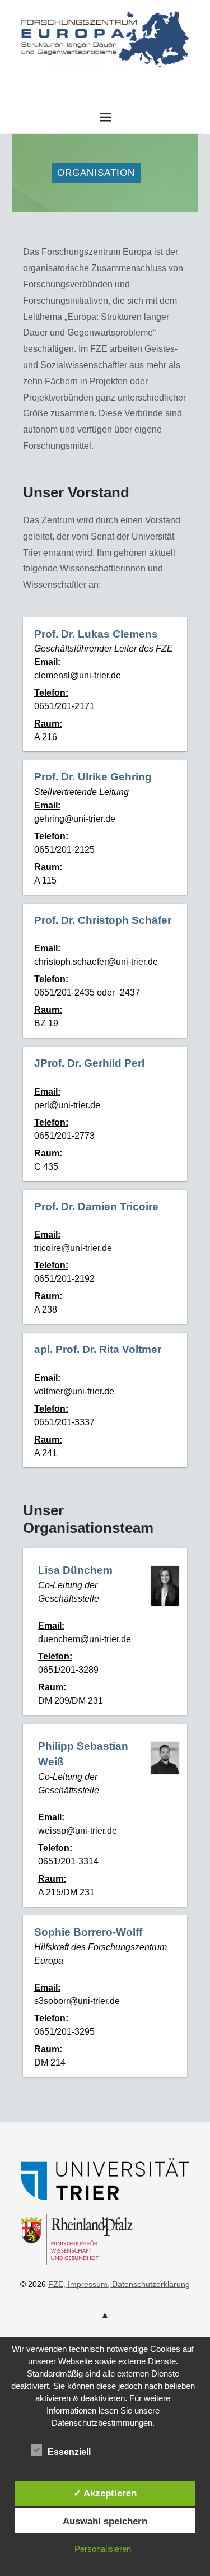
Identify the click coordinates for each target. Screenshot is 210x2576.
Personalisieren (103, 2549)
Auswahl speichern (105, 2521)
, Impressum (85, 2284)
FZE (105, 78)
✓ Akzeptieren (105, 2493)
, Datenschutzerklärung (149, 2284)
